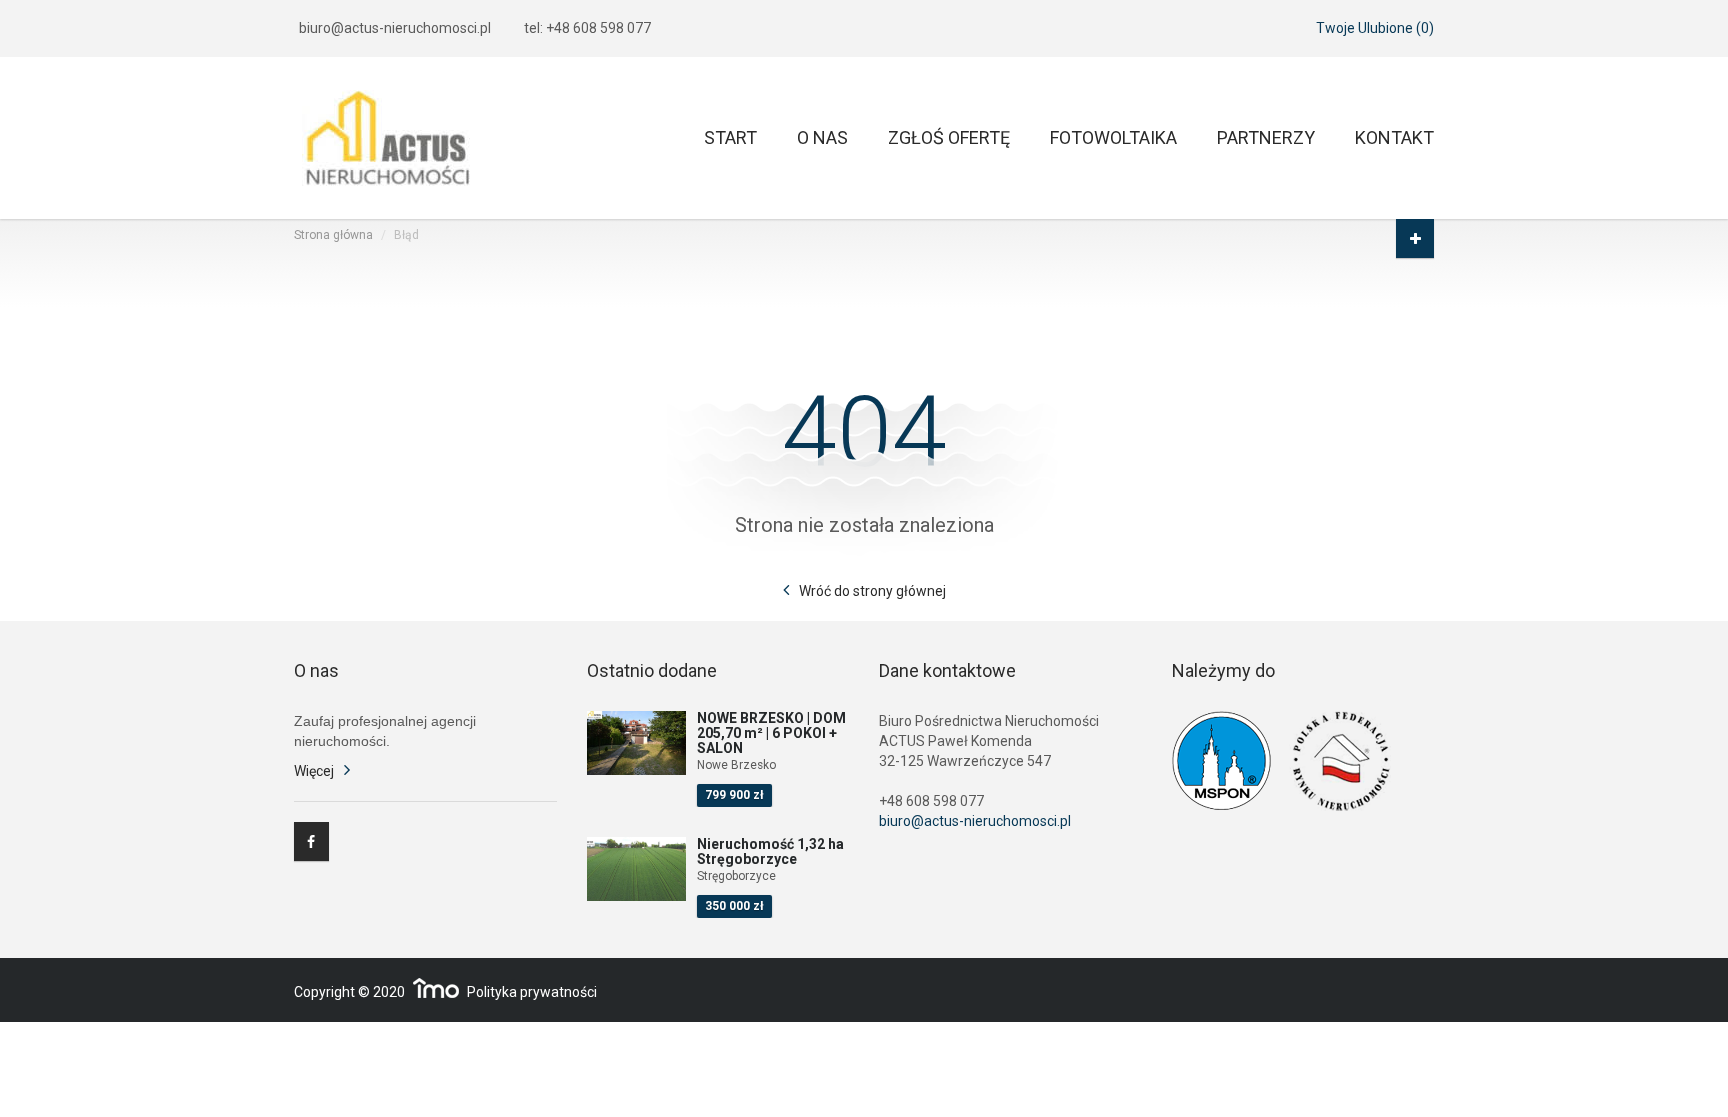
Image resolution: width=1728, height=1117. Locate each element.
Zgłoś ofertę (949, 138)
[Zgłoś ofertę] (1415, 238)
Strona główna (333, 235)
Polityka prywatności (532, 992)
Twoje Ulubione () (1375, 28)
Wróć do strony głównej (872, 591)
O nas (822, 138)
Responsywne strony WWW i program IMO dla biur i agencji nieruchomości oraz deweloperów (436, 988)
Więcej (314, 771)
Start (730, 138)
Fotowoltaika (1113, 138)
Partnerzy (1266, 138)
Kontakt (1394, 138)
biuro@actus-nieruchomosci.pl (395, 28)
